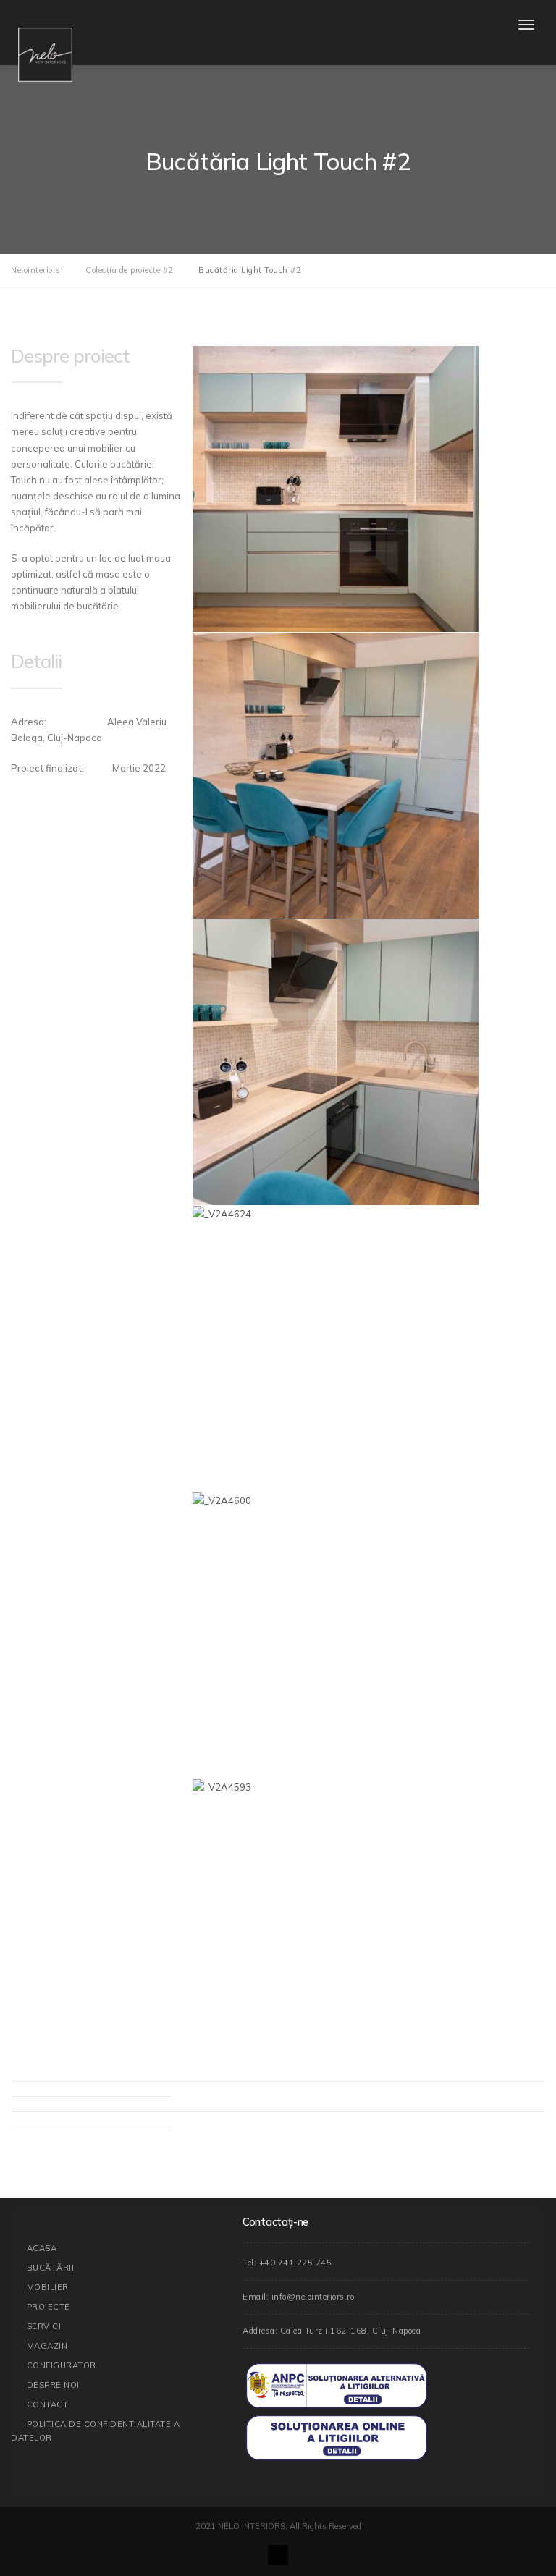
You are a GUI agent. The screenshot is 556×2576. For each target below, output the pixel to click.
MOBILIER (48, 2287)
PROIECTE (49, 2307)
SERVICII (45, 2326)
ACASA (42, 2248)
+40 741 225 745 (296, 2263)
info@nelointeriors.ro (313, 2297)
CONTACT (48, 2404)
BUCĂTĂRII (51, 2268)
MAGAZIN (47, 2346)
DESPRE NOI (53, 2385)
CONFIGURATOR (62, 2365)
